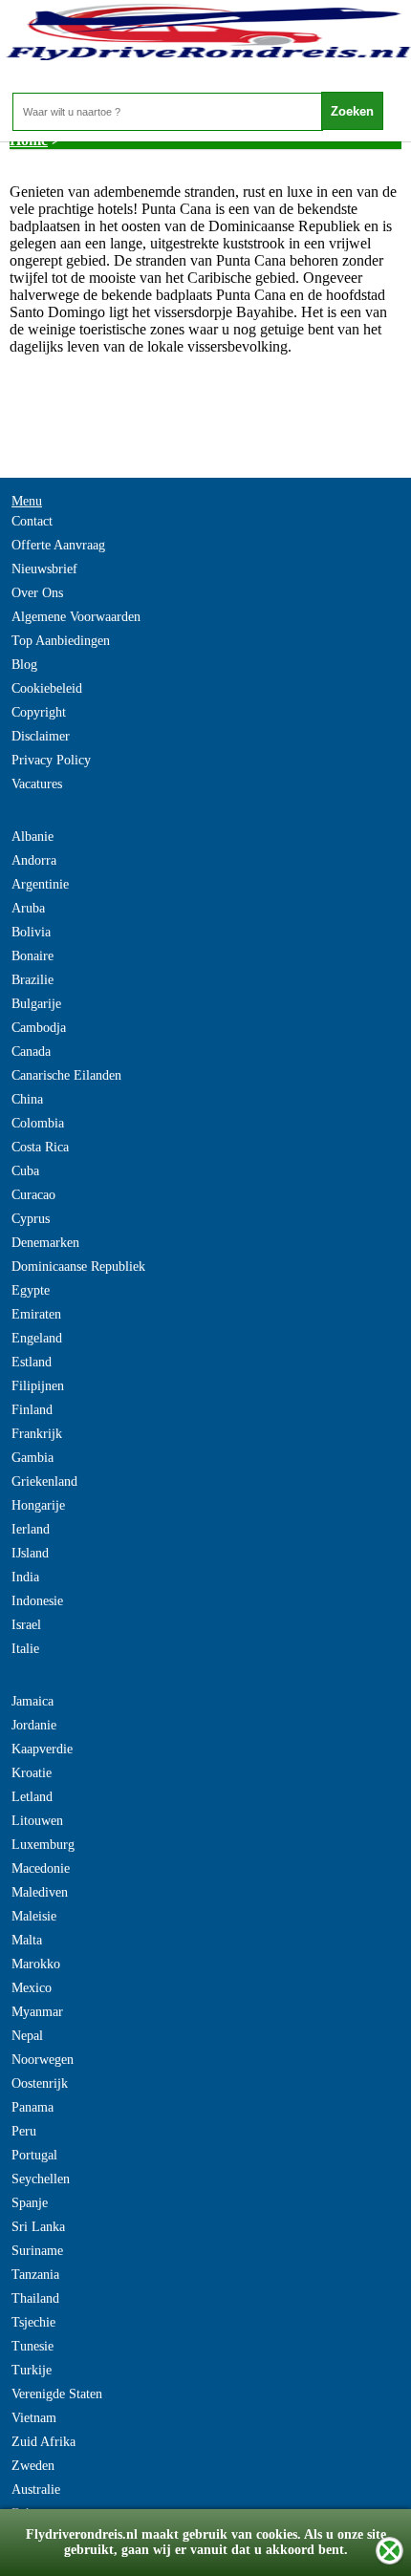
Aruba (28, 908)
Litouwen (37, 1821)
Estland (32, 1362)
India (25, 1577)
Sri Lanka (38, 2227)
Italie (25, 1649)
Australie (36, 2490)
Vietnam (34, 2418)
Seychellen (41, 2179)
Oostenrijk (40, 2083)
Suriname (37, 2251)
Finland (32, 1410)
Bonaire (32, 956)
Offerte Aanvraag (58, 545)
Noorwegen (43, 2060)
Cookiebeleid (47, 688)
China (27, 1099)
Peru (24, 2131)
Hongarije (38, 1505)
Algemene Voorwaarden (76, 617)
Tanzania (35, 2275)
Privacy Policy (51, 760)
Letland (32, 1797)
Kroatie (32, 1773)
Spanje (30, 2203)
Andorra (34, 860)
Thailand (35, 2298)
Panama (32, 2107)
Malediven (40, 1892)
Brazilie (32, 980)
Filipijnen (38, 1386)
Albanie (32, 837)
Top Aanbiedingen (61, 641)
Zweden (33, 2466)
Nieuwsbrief (44, 569)
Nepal (27, 2036)
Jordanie (34, 1725)
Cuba (25, 1171)
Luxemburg (43, 1845)
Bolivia (31, 932)
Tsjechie (33, 2322)
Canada (31, 1052)
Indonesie (37, 1601)
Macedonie (41, 1868)
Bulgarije (36, 1004)
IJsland (30, 1553)
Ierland (31, 1529)
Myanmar (37, 2012)
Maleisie (34, 1916)
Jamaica (32, 1701)
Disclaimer (41, 736)
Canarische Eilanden (66, 1075)
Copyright (39, 712)
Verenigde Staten (57, 2394)
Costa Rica (40, 1147)
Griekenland (44, 1481)
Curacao (33, 1195)
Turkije (32, 2370)
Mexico (32, 1988)
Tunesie (32, 2346)
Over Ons (37, 593)
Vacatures (37, 784)
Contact (32, 521)
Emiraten (36, 1314)
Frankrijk (37, 1434)
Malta (27, 1940)
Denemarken (45, 1243)
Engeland (37, 1338)
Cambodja (39, 1028)
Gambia (32, 1458)
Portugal (34, 2155)
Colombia (38, 1123)
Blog (24, 665)
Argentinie (40, 884)
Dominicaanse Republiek (78, 1267)
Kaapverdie (42, 1749)
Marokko (36, 1964)
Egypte (31, 1290)
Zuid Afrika (43, 2442)
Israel (26, 1625)
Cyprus (31, 1219)
